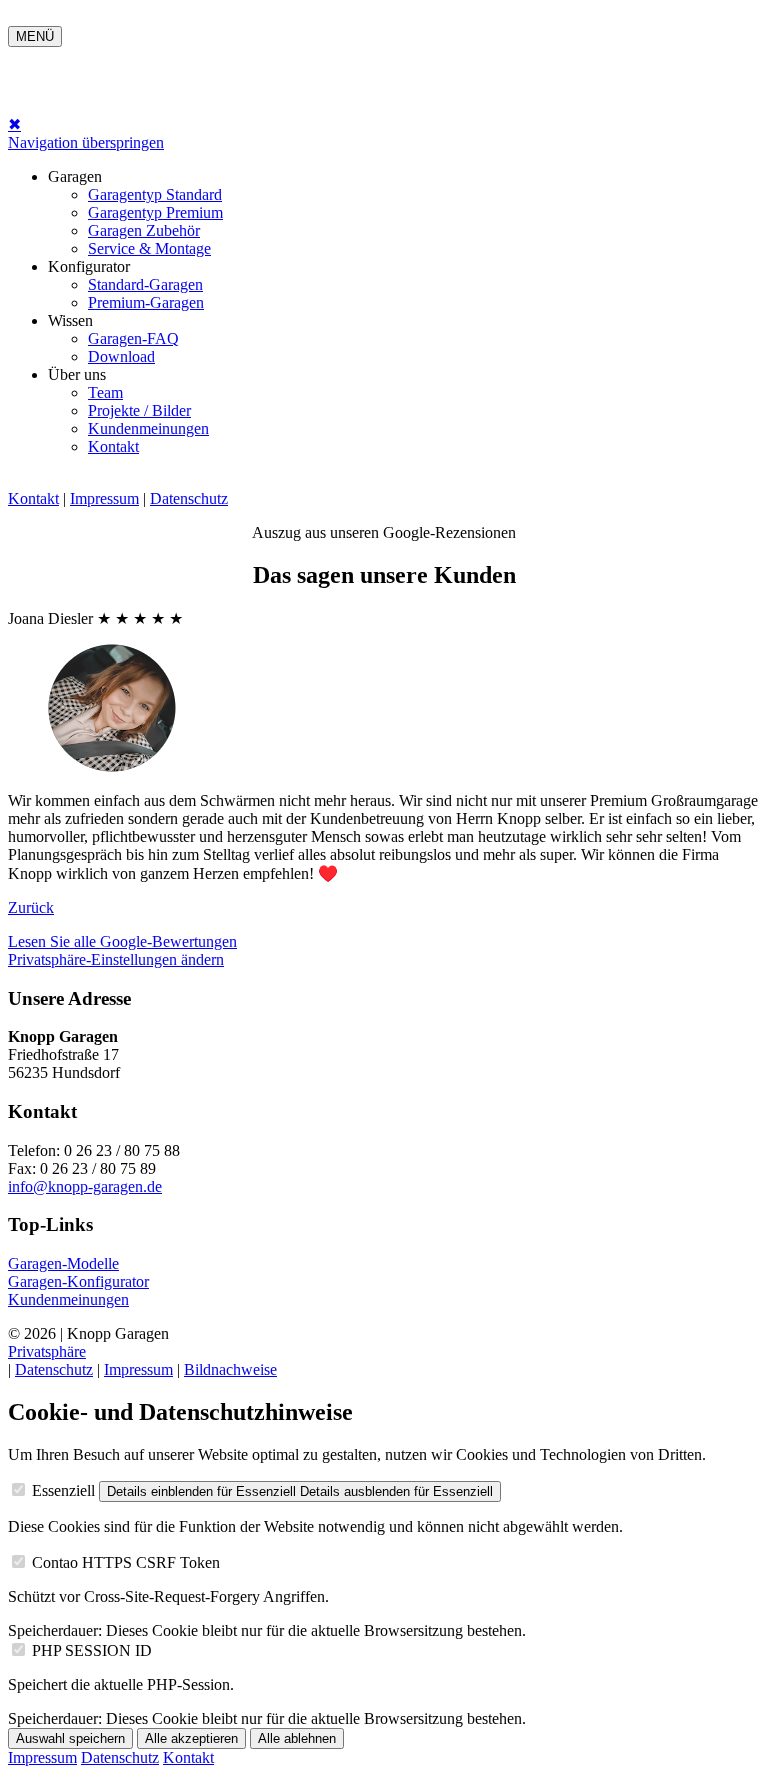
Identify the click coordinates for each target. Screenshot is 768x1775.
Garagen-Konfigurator (78, 1281)
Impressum (104, 498)
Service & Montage (149, 248)
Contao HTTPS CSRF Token (126, 1562)
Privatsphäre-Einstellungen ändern (116, 959)
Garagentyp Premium (155, 212)
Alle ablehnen (297, 1738)
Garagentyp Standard (155, 194)
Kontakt (113, 446)
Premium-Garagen (146, 302)
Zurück (31, 907)
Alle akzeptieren (191, 1738)
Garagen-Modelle (63, 1263)
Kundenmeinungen (148, 428)
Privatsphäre (47, 1351)
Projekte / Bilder (139, 410)
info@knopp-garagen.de (85, 1186)
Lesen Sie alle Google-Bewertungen (122, 941)
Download (121, 356)
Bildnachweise (230, 1369)
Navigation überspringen (86, 142)
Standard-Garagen (145, 284)
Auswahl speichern (70, 1738)
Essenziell (63, 1490)
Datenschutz (189, 498)
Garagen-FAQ (133, 338)
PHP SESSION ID (92, 1650)
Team (105, 392)
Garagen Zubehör (144, 230)
